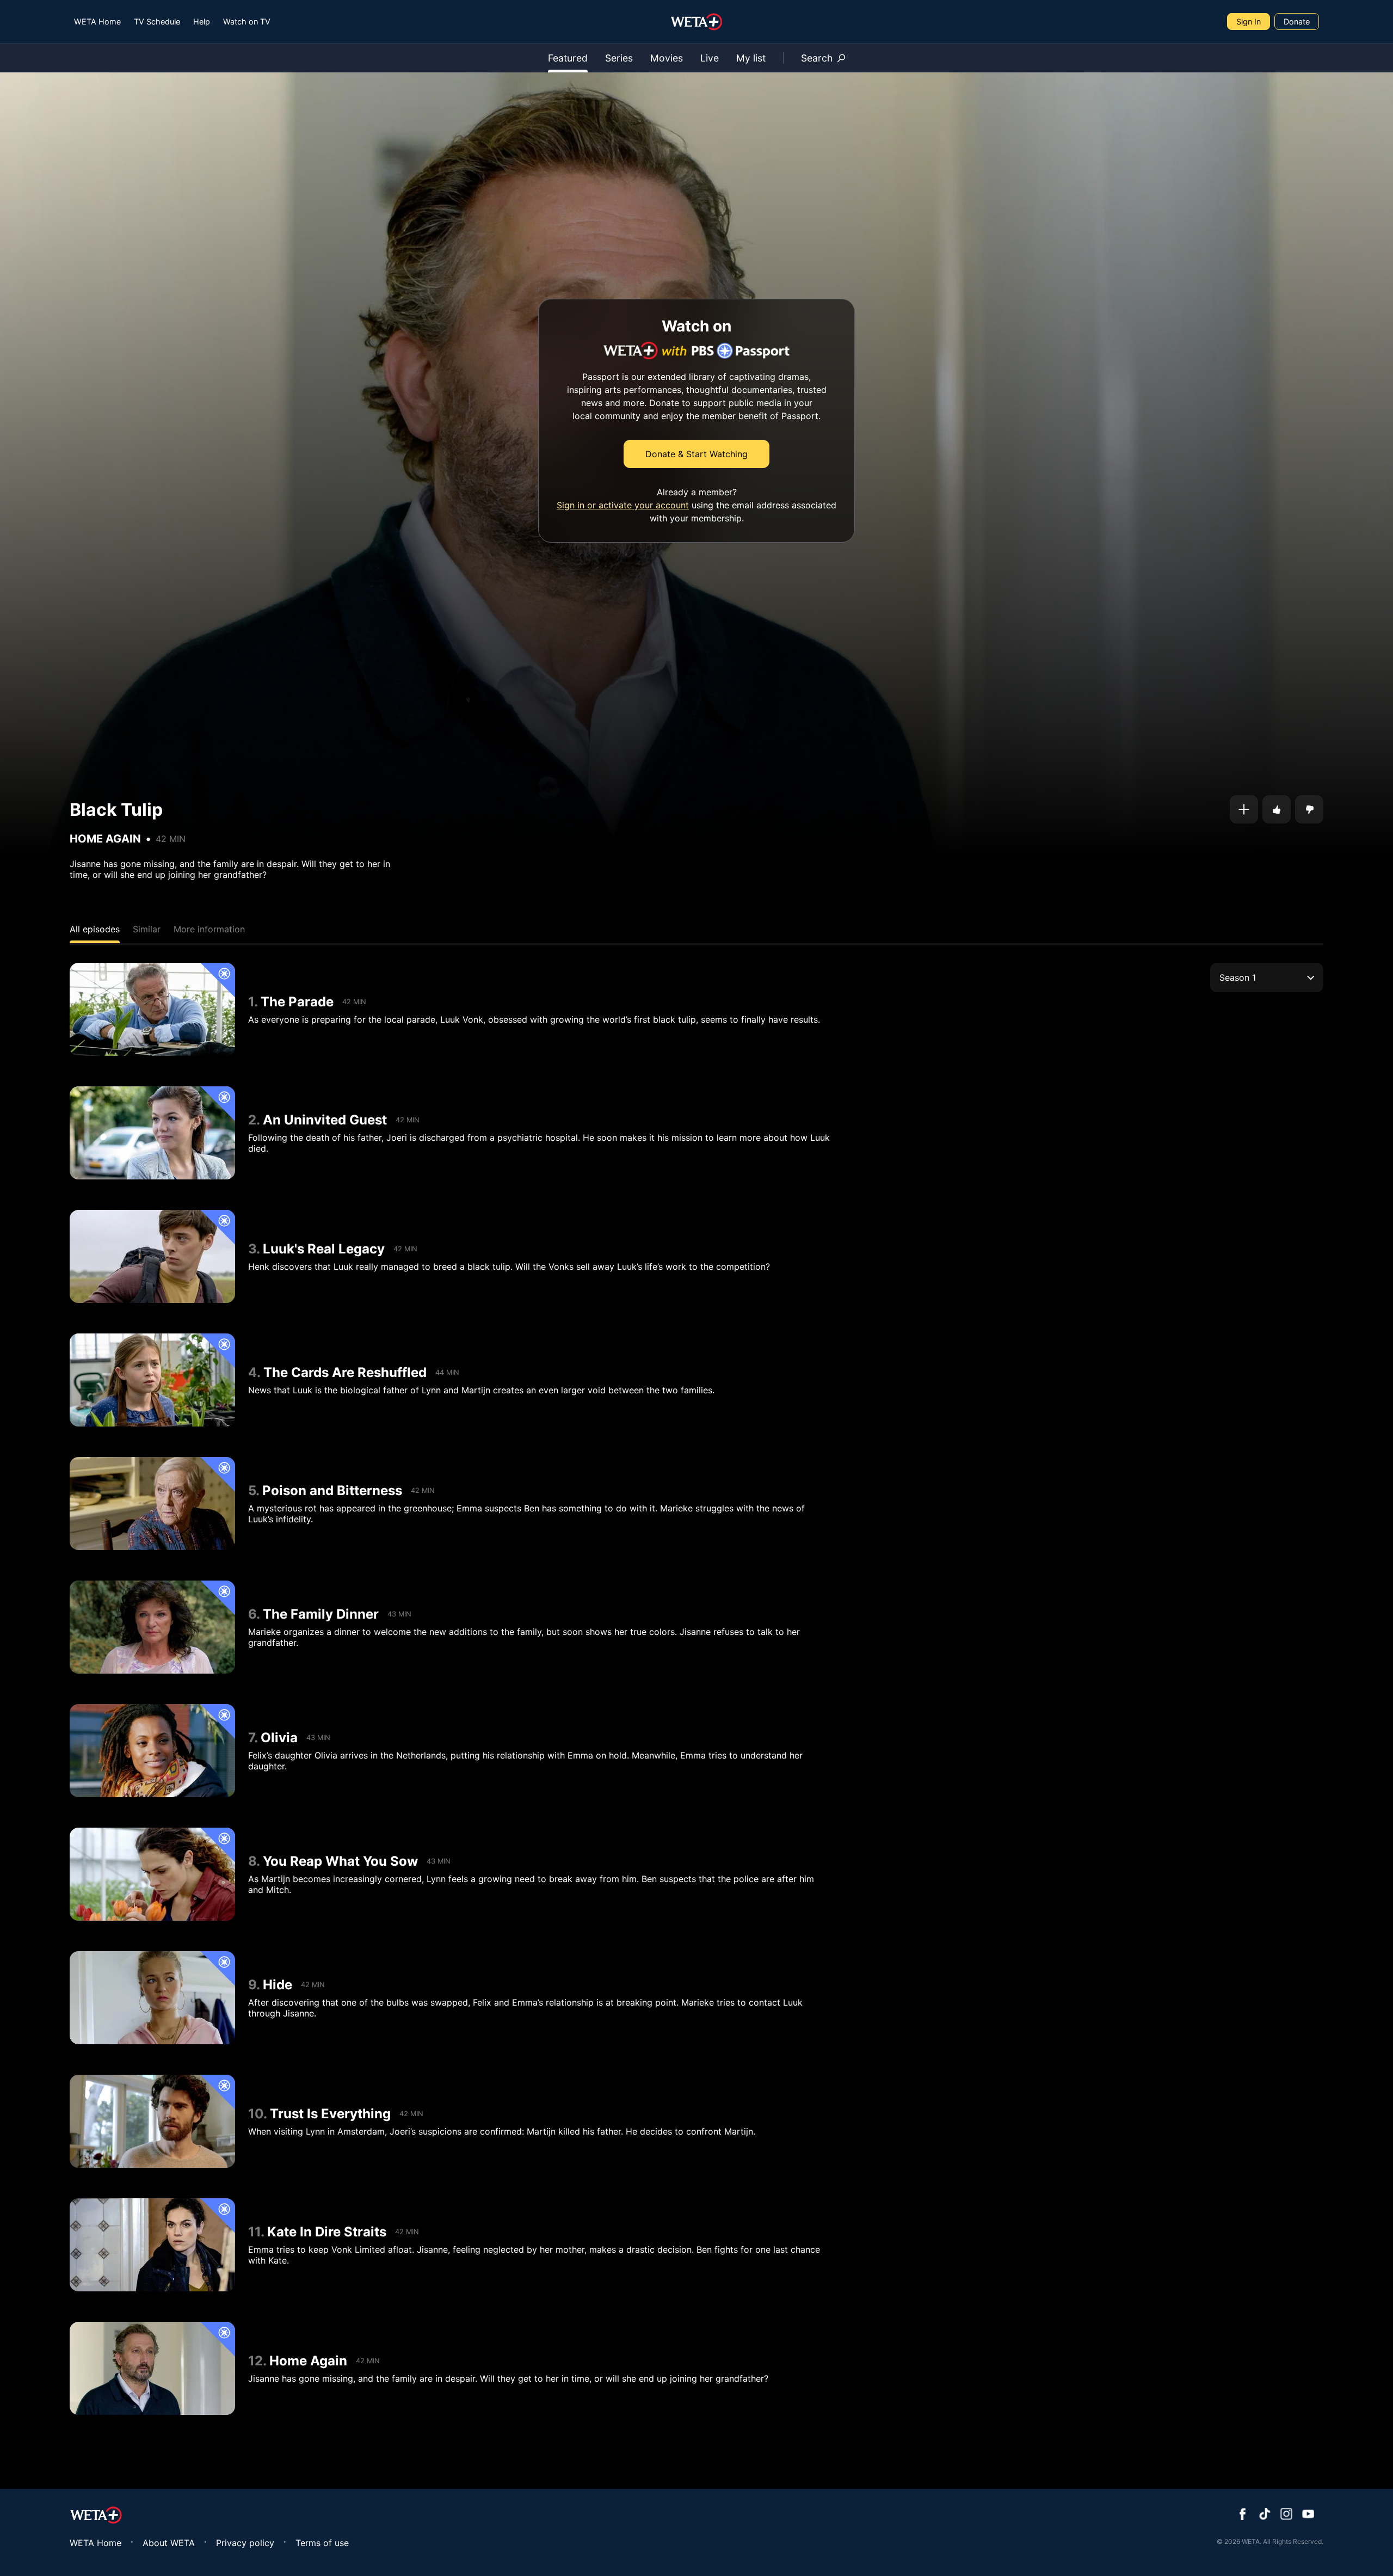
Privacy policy (245, 2543)
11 (254, 2232)
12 (255, 2361)
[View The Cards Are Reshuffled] (152, 1380)
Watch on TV (247, 21)
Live (710, 58)
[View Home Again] (152, 2368)
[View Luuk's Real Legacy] (152, 1256)
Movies (667, 58)
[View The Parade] (152, 1009)
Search (817, 58)
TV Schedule (157, 21)
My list (751, 58)
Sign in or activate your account (623, 505)
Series (619, 58)
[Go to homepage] (697, 22)
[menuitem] (97, 21)
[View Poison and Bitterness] (152, 1504)
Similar (147, 929)
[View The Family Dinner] (152, 1627)
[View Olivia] (152, 1751)
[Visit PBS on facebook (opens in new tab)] (1243, 2515)
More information (209, 929)
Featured (568, 58)
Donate (1297, 21)
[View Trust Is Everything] (152, 2121)
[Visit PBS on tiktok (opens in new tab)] (1265, 2515)
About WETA (169, 2543)
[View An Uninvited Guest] (152, 1133)
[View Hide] (152, 1998)
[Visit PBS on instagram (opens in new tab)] (1286, 2515)
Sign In (1249, 21)
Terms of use (322, 2543)
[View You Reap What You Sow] (152, 1874)
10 (256, 2114)
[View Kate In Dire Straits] (152, 2245)
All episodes (95, 929)
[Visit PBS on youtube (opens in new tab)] (1308, 2515)
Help (202, 21)
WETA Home (97, 21)
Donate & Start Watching (696, 454)
